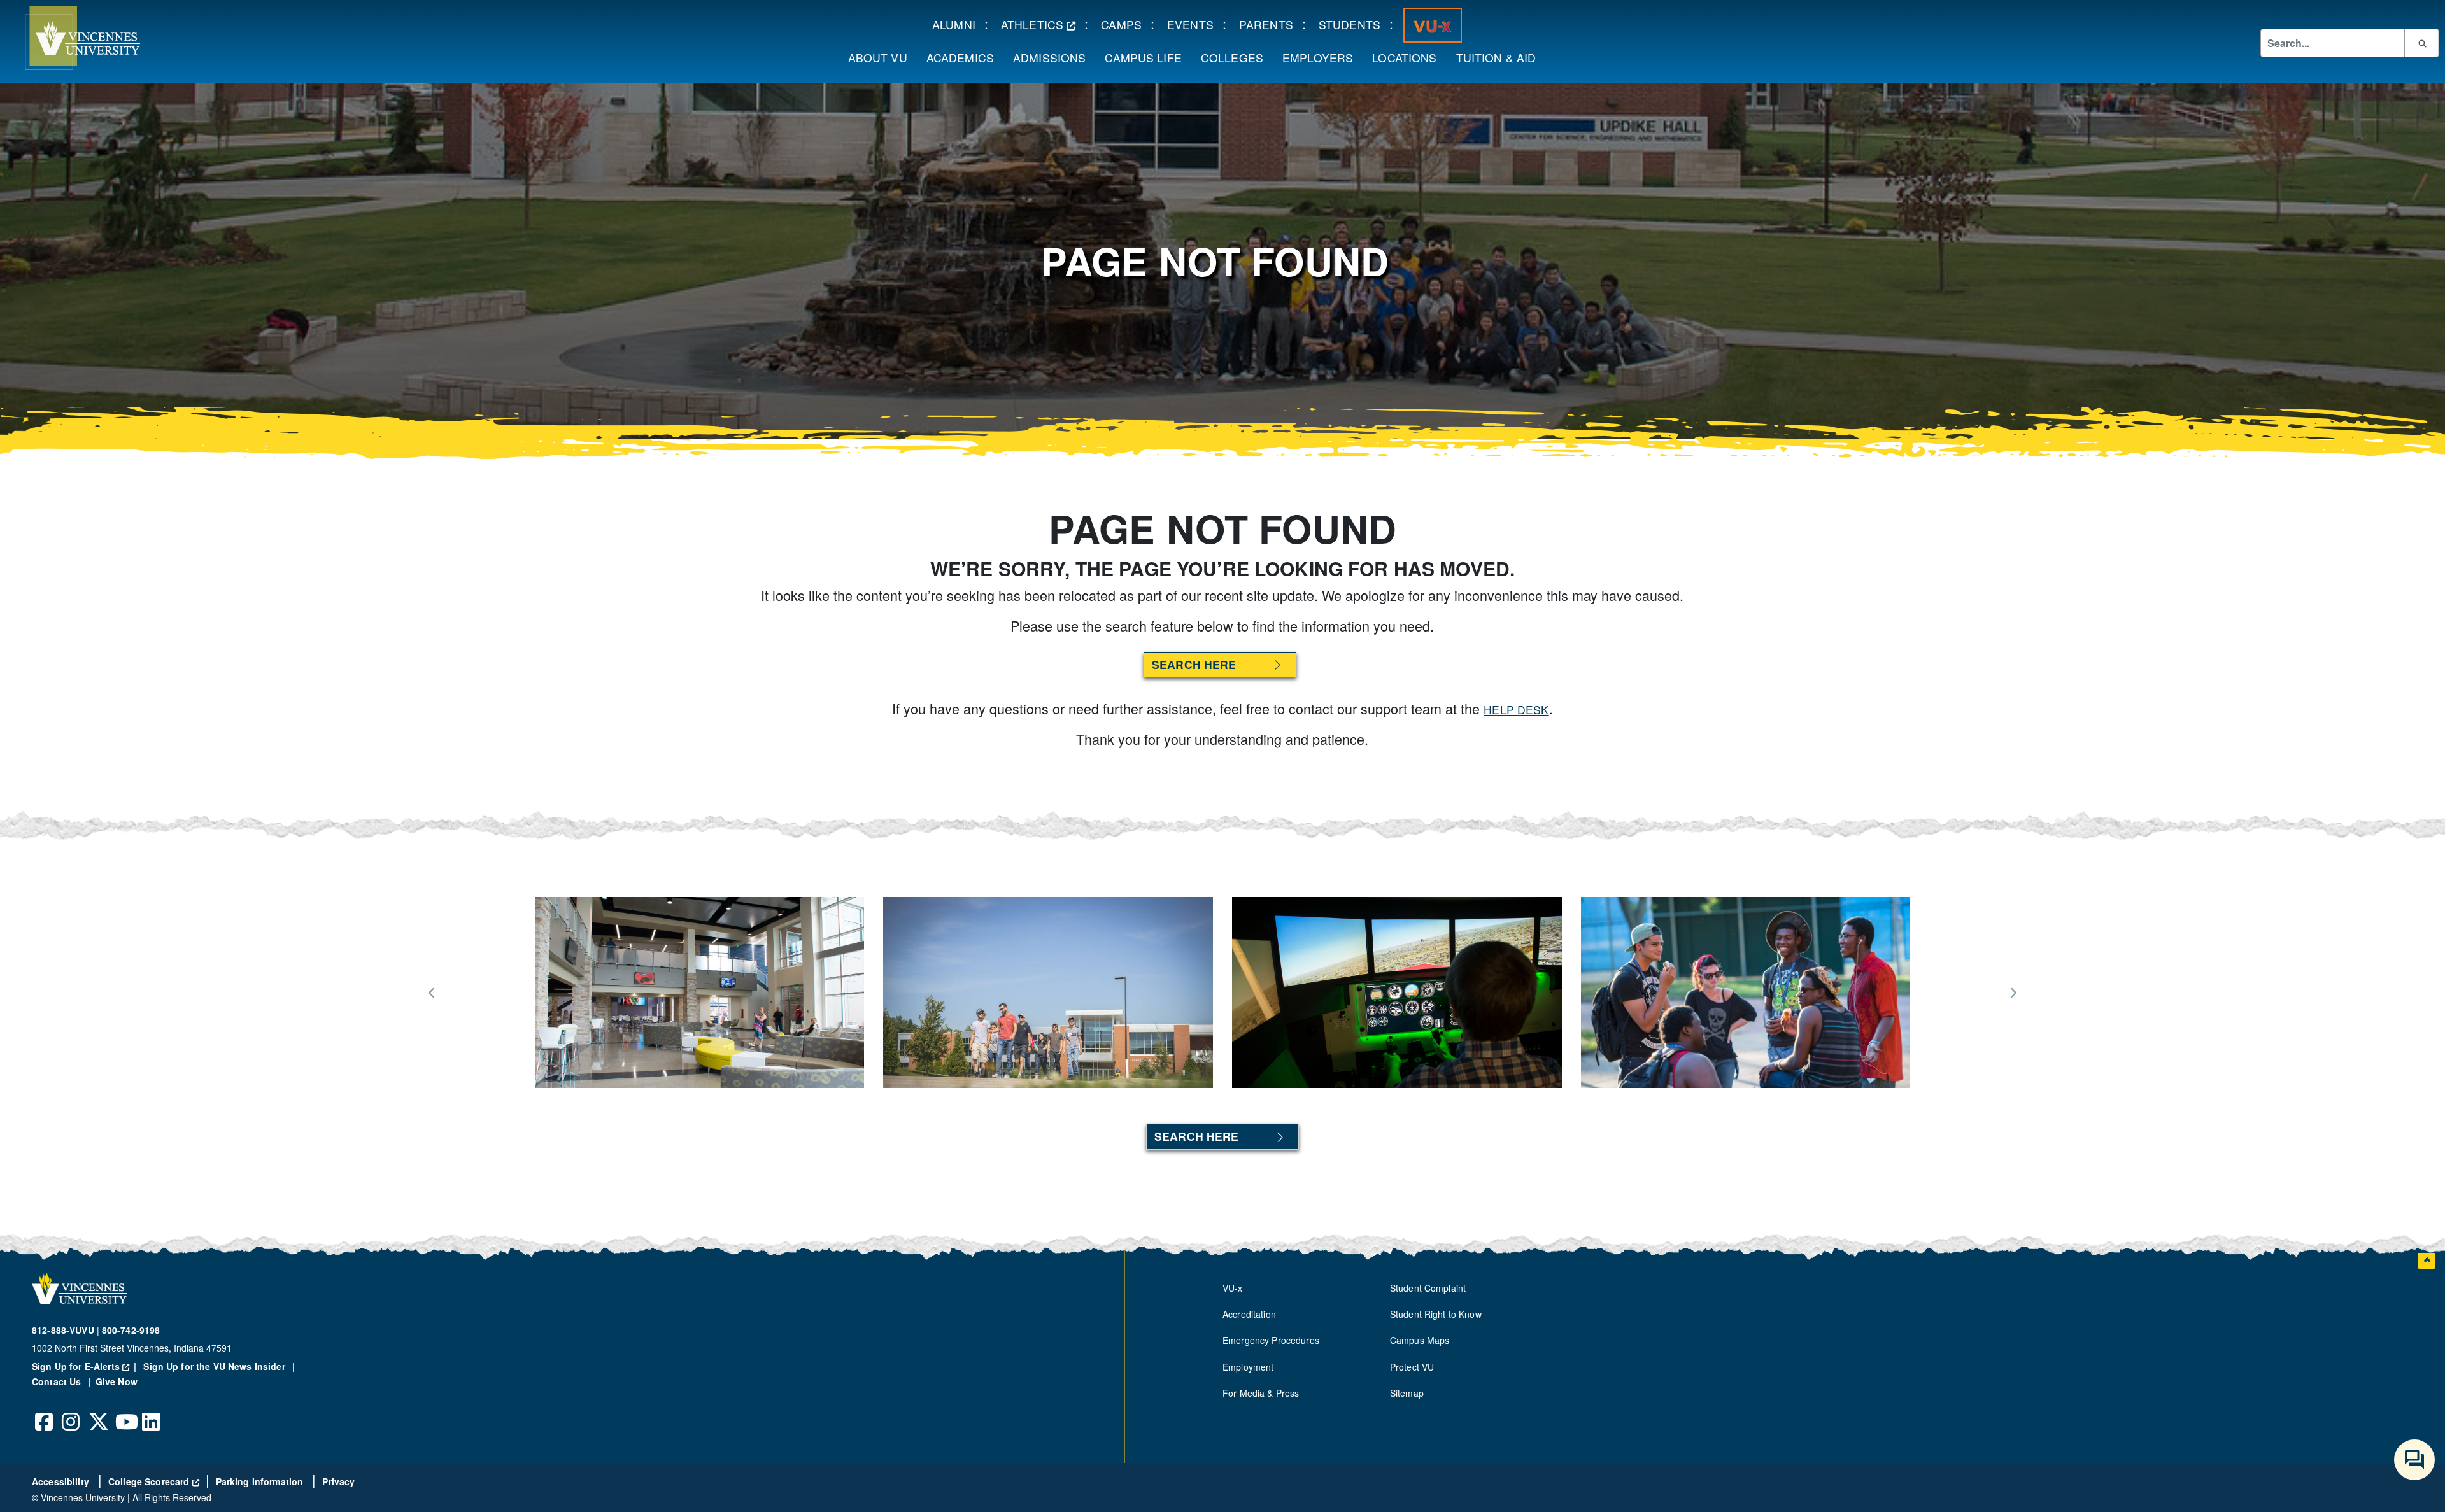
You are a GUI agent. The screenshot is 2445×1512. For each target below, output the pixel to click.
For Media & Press (1261, 1393)
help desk (1516, 710)
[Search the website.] (2421, 43)
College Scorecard (154, 1481)
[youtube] (125, 1412)
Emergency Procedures (1271, 1340)
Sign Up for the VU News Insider (214, 1366)
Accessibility (62, 1481)
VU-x (1233, 1288)
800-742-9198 (131, 1330)
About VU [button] (882, 57)
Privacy (338, 1481)
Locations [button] (1409, 57)
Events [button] (1195, 24)
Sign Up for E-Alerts (86, 1366)
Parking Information (261, 1481)
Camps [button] (1126, 24)
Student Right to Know (1436, 1314)
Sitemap (1407, 1393)
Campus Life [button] (1148, 57)
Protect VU (1412, 1367)
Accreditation (1249, 1314)
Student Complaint (1428, 1288)
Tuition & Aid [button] (1501, 57)
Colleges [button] (1237, 57)
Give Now (117, 1381)
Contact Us (58, 1381)
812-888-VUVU (63, 1330)
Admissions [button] (1054, 57)
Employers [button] (1322, 57)
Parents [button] (1271, 24)
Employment (1248, 1367)
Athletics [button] (1043, 24)
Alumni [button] (958, 24)
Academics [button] (965, 57)
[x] (98, 1412)
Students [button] (1354, 24)
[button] (70, 38)
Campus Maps (1420, 1340)
